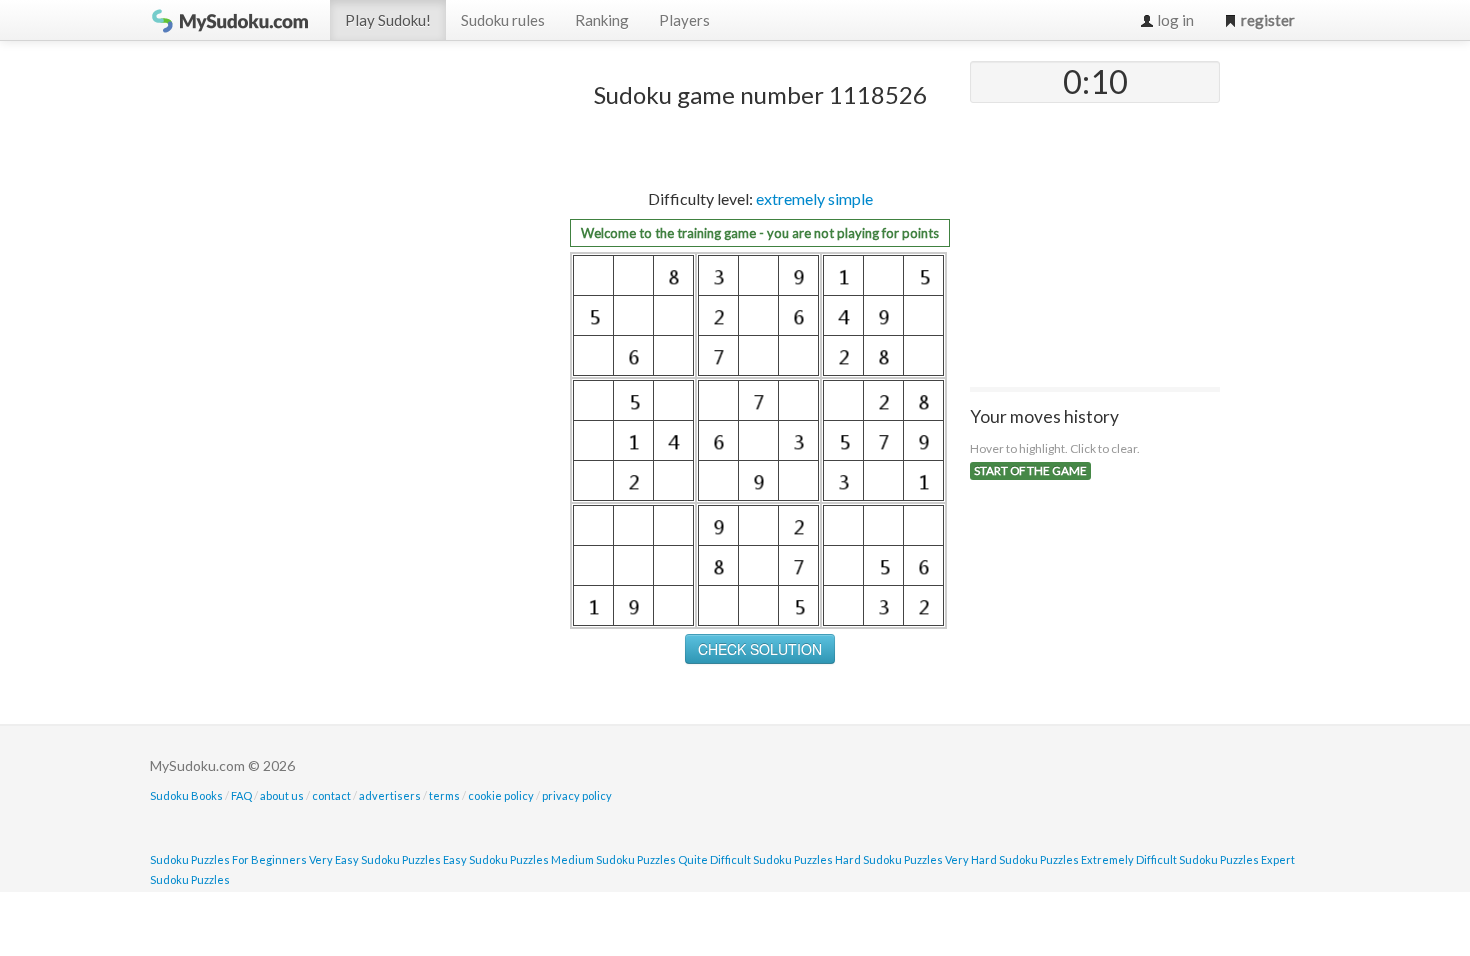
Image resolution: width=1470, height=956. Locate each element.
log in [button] (1174, 20)
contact (331, 795)
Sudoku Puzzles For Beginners (228, 859)
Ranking (602, 20)
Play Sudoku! (388, 20)
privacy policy (577, 795)
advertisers (390, 795)
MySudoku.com (230, 20)
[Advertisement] (400, 361)
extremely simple (814, 198)
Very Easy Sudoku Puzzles (375, 859)
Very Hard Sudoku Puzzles (1012, 859)
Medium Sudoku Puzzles (613, 859)
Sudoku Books (186, 795)
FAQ (241, 795)
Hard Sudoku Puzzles (889, 859)
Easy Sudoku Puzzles (496, 859)
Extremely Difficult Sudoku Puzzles (1170, 859)
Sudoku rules (503, 20)
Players (684, 20)
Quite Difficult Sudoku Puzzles (755, 859)
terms (444, 795)
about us (282, 795)
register (1266, 20)
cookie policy (501, 795)
